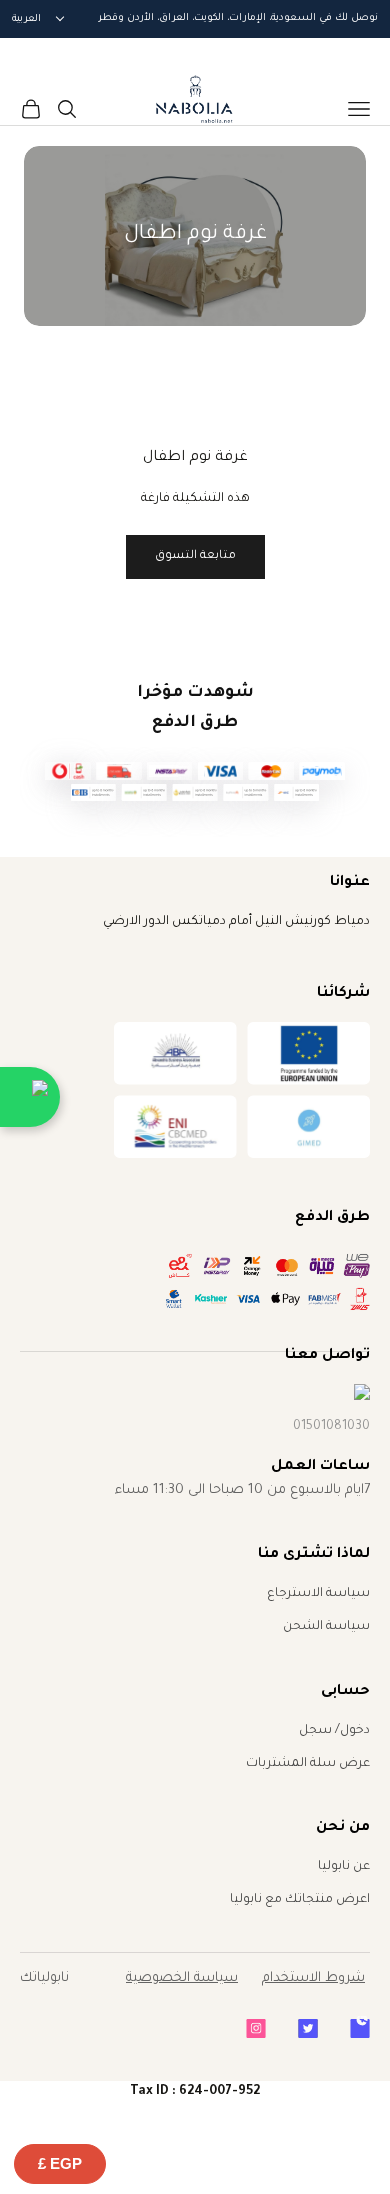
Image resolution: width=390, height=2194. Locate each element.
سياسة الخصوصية (182, 1978)
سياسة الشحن (326, 1627)
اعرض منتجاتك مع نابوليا (300, 1900)
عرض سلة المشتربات (308, 1764)
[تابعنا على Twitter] (308, 2028)
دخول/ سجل (334, 1731)
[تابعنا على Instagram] (256, 2028)
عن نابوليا (344, 1867)
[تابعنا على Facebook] (360, 2028)
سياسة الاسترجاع (318, 1594)
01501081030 (331, 1427)
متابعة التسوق (195, 556)
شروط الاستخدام (313, 1978)
